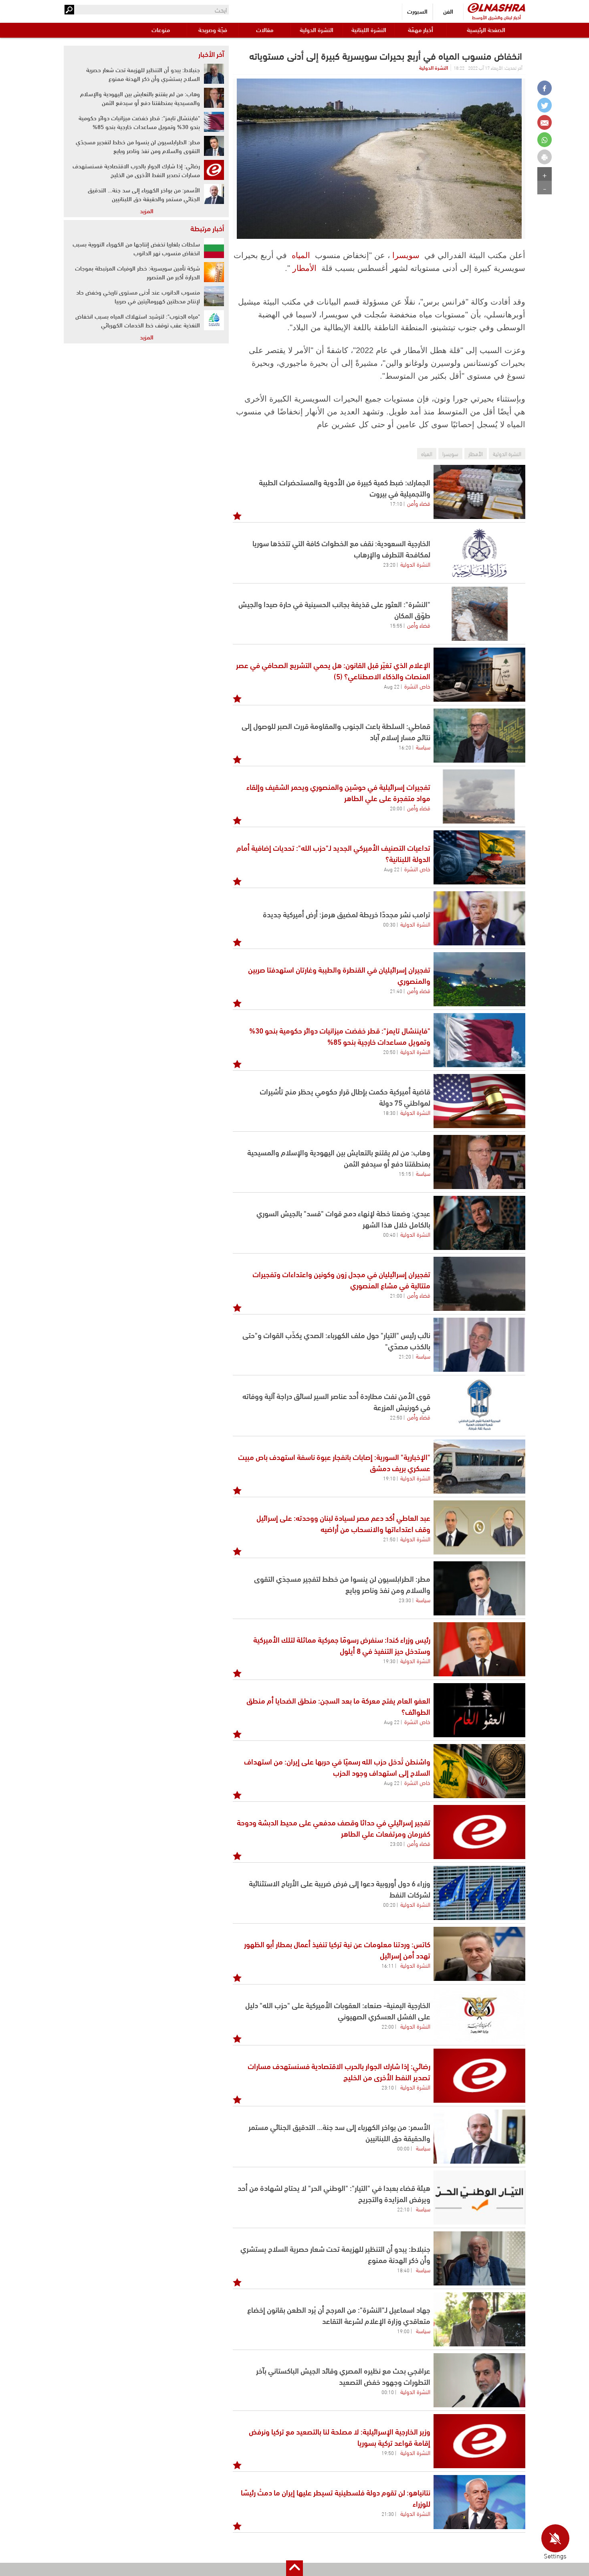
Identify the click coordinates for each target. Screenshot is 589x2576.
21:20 (405, 1356)
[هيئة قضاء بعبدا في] (479, 2197)
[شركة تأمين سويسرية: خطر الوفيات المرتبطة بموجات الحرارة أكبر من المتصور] (214, 272)
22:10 (403, 2209)
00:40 (389, 1234)
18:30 (389, 1112)
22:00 (388, 2026)
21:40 (396, 991)
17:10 (396, 503)
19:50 (388, 2453)
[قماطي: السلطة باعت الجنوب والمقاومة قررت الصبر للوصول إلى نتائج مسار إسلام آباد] (479, 736)
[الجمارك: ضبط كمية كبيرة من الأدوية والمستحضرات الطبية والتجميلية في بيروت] (479, 492)
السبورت (417, 11)
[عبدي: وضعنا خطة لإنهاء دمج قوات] (479, 1223)
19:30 (389, 1661)
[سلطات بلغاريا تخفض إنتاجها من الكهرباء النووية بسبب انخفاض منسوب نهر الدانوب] (214, 248)
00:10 (388, 2392)
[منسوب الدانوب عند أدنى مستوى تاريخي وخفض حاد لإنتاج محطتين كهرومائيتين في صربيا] (214, 296)
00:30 (389, 924)
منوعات (161, 29)
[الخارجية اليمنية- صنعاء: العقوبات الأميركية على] (479, 2015)
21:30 (388, 2513)
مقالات (265, 29)
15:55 (396, 625)
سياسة (423, 747)
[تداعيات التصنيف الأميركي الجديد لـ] (479, 857)
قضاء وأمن (419, 503)
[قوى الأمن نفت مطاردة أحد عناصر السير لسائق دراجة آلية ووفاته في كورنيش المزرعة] (479, 1406)
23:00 (396, 1843)
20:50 (389, 1052)
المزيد (147, 210)
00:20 (389, 1904)
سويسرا (406, 255)
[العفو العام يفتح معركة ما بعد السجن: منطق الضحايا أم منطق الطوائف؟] (479, 1710)
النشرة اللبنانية (369, 29)
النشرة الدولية (317, 29)
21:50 (389, 1539)
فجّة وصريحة (213, 29)
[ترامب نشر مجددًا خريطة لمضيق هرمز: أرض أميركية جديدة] (479, 918)
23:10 (388, 2087)
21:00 (396, 1295)
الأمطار (305, 268)
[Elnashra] (496, 8)
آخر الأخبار (211, 54)
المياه (301, 255)
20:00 (396, 808)
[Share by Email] (545, 122)
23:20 (389, 564)
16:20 (405, 747)
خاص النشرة (417, 686)
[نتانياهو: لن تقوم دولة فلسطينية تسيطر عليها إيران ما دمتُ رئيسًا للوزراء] (479, 2502)
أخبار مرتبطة (207, 228)
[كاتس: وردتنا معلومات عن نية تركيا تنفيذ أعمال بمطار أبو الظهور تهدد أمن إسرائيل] (479, 1954)
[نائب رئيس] (479, 1345)
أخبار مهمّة (421, 29)
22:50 (396, 1417)
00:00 (403, 2148)
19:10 (389, 1478)
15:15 (405, 1173)
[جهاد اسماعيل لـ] (479, 2319)
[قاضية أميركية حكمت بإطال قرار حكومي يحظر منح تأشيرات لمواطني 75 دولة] (479, 1101)
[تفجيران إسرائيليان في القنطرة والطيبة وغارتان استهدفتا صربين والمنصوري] (479, 979)
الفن (448, 11)
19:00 (403, 2331)
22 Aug (392, 686)
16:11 (388, 1965)
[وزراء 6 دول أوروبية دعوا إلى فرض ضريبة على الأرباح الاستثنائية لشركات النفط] (479, 1893)
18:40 (403, 2270)
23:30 (405, 1600)
